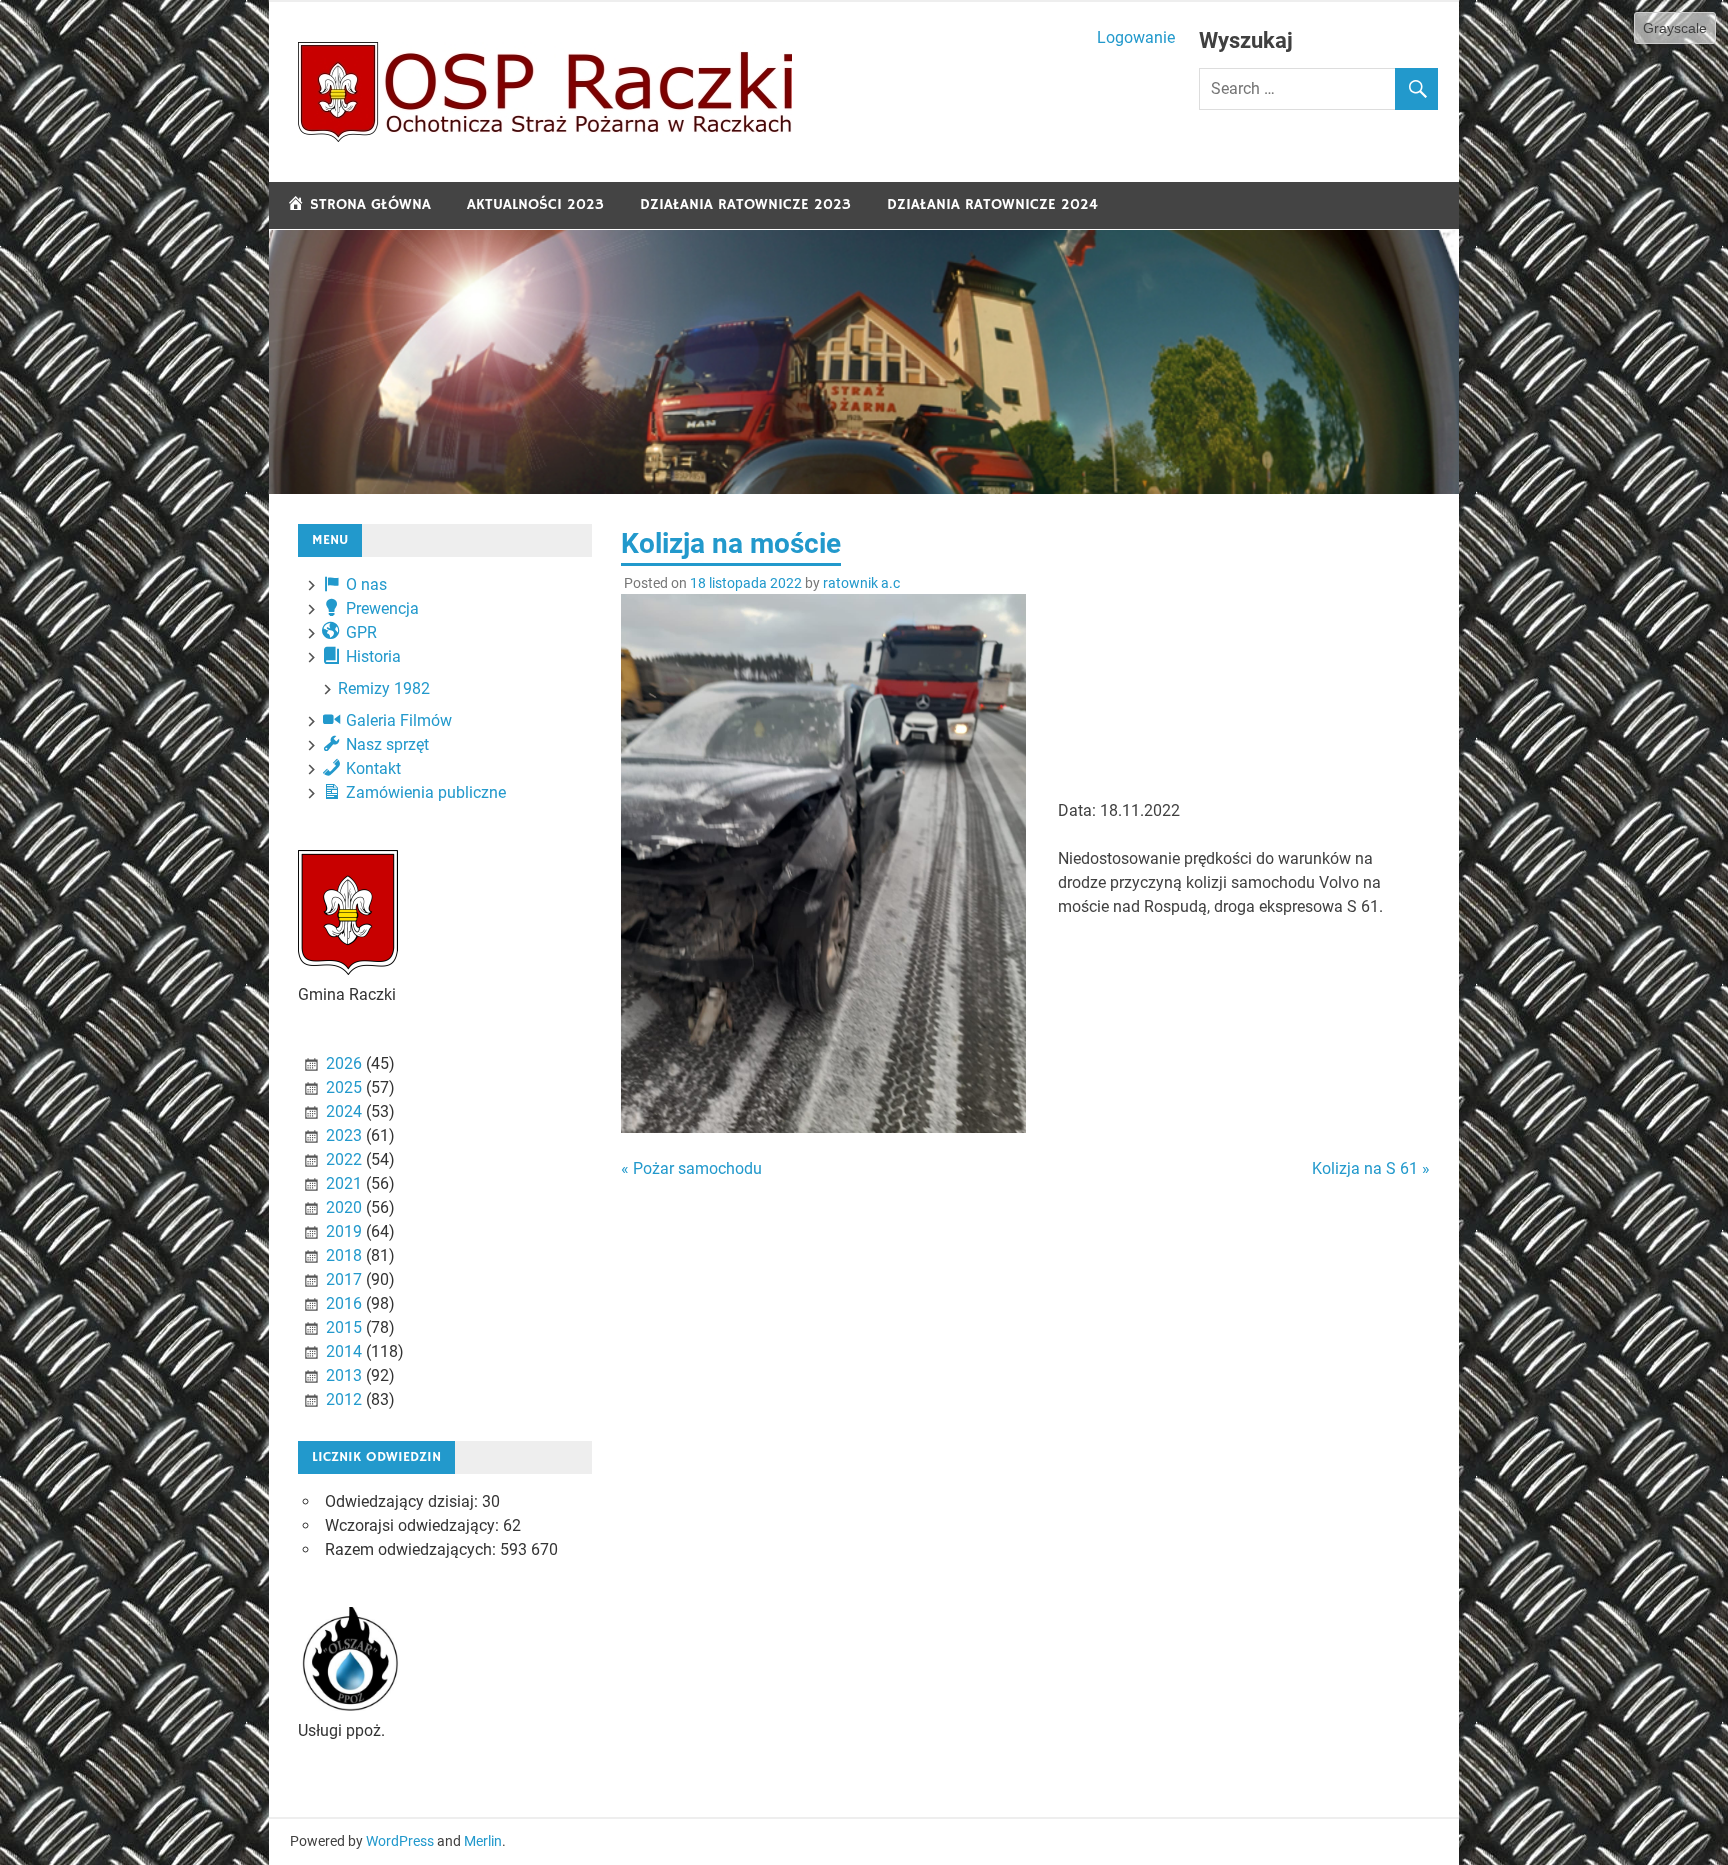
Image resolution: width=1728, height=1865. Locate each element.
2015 (344, 1327)
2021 (344, 1183)
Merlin (483, 1841)
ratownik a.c (861, 583)
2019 (344, 1231)
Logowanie (1136, 37)
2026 (344, 1063)
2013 (344, 1375)
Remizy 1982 (384, 688)
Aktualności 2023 (535, 204)
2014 (344, 1351)
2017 (344, 1279)
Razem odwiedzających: (412, 1549)
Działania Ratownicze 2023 (745, 204)
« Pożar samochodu (691, 1168)
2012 (344, 1399)
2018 (344, 1255)
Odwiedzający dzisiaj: (403, 1501)
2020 (344, 1207)
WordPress (400, 1841)
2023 (344, 1135)
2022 (344, 1159)
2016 (344, 1303)
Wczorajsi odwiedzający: (414, 1525)
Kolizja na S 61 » (1371, 1168)
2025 (344, 1087)
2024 (344, 1111)
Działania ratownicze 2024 (992, 204)
